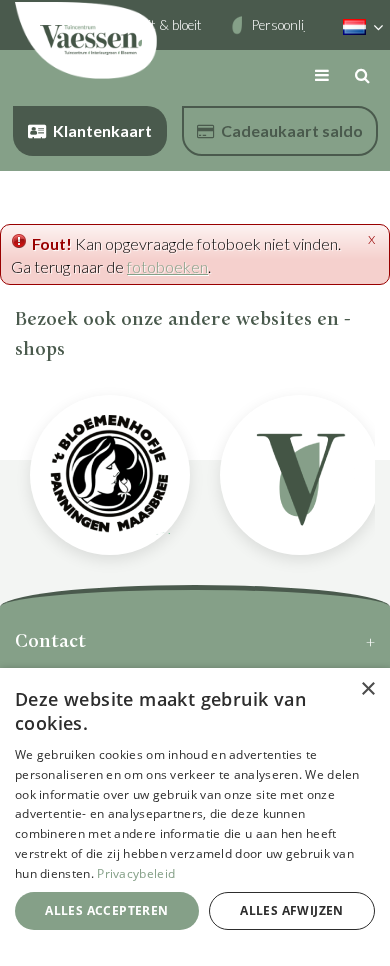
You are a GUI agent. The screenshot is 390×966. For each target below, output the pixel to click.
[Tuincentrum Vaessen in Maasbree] (86, 40)
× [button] (367, 689)
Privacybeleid (136, 873)
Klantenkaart (102, 130)
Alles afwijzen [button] (292, 910)
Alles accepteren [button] (106, 910)
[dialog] (195, 817)
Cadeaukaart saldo (292, 130)
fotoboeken (167, 266)
